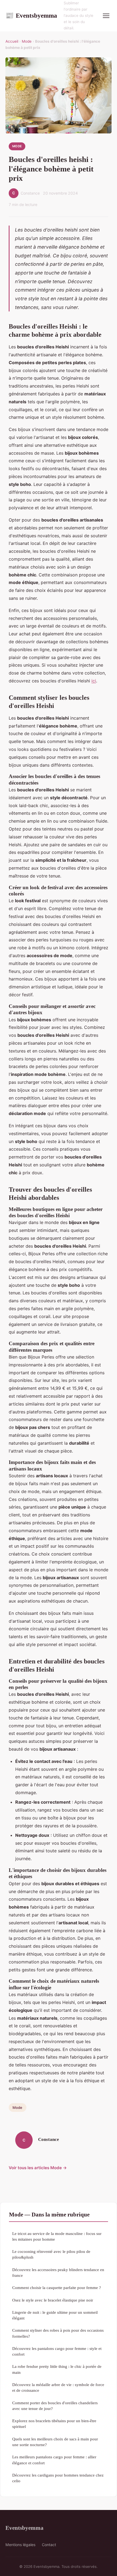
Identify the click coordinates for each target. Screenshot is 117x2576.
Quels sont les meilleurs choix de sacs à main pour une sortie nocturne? (55, 2442)
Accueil (12, 41)
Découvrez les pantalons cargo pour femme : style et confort (57, 2351)
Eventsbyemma (31, 15)
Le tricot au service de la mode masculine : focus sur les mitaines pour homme (57, 2236)
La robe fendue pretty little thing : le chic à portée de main (57, 2369)
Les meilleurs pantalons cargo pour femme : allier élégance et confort (54, 2460)
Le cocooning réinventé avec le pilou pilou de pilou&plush (51, 2254)
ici (94, 681)
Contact (49, 2545)
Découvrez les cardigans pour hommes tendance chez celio (58, 2478)
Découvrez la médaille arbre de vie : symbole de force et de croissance (58, 2387)
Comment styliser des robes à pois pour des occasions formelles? (58, 2333)
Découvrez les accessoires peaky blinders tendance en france (58, 2272)
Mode (27, 41)
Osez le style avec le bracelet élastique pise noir (53, 2300)
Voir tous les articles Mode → (38, 2168)
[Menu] (106, 16)
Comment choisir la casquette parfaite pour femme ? (57, 2288)
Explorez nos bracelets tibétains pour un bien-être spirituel (54, 2424)
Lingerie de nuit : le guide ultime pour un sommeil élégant (55, 2315)
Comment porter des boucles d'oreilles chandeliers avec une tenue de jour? (55, 2406)
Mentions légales (20, 2545)
